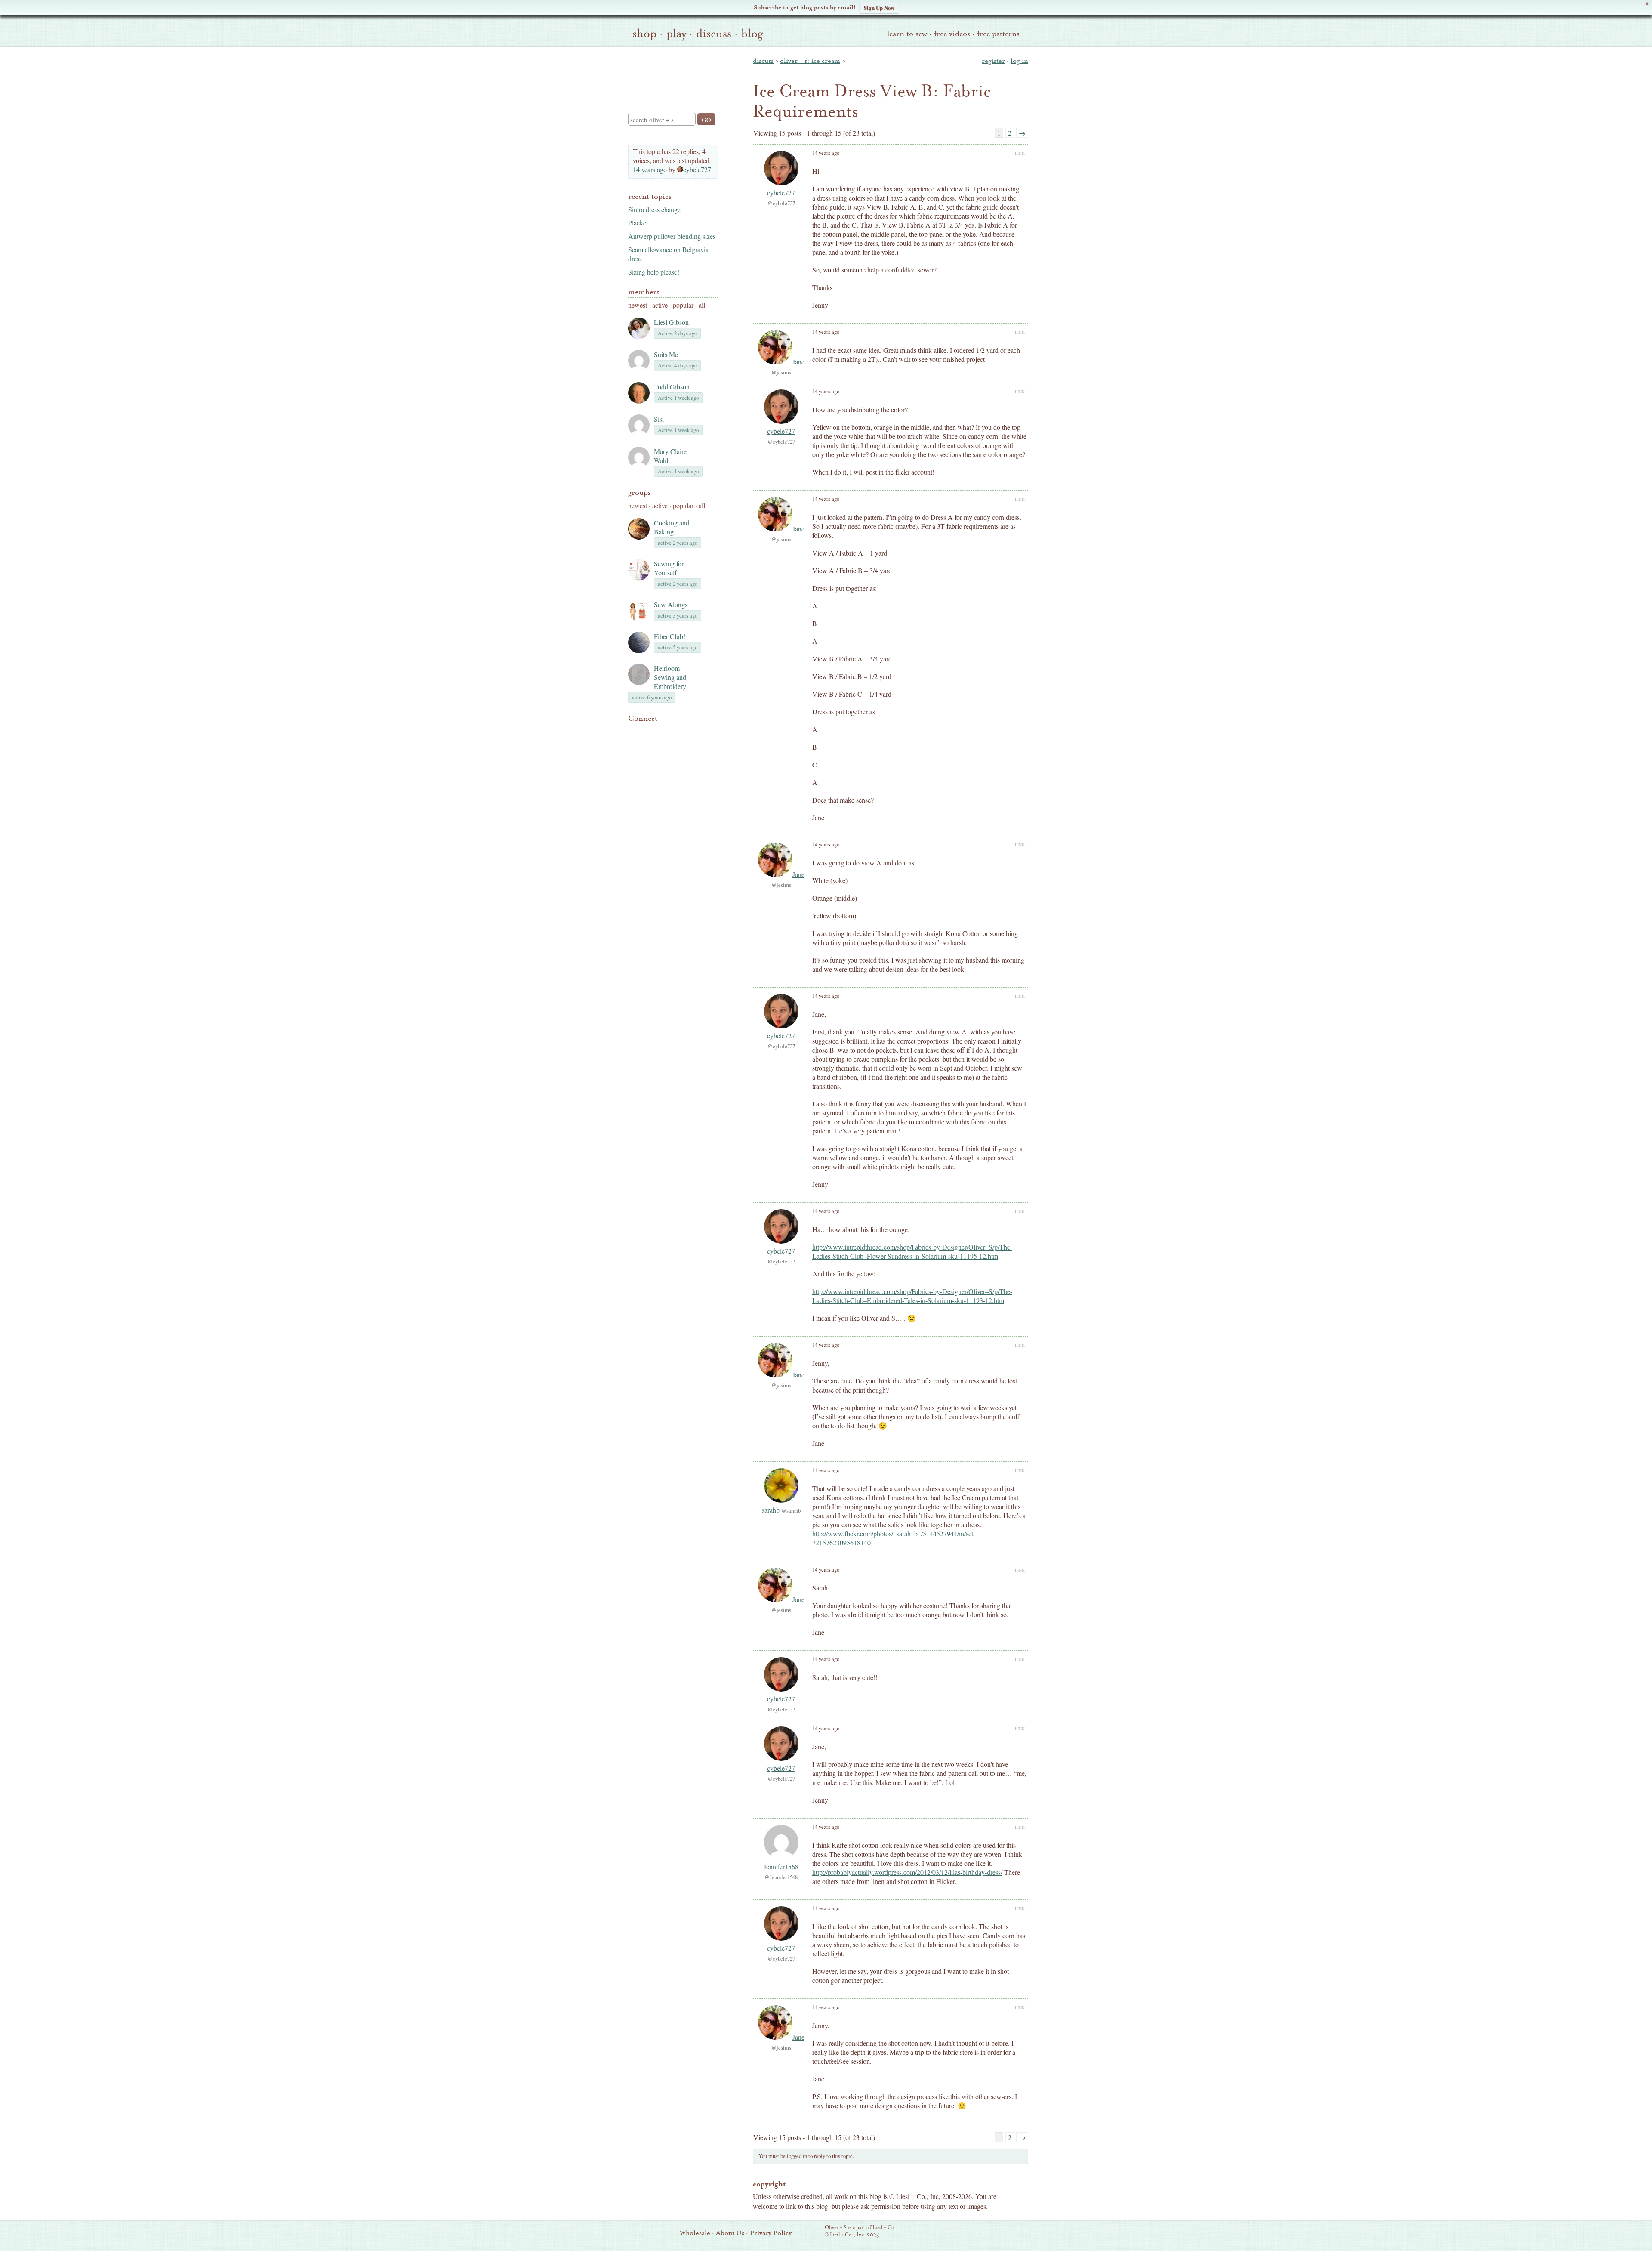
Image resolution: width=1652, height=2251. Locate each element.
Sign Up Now (879, 8)
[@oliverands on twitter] (677, 732)
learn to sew (907, 34)
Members (644, 292)
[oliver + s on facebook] (663, 732)
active (660, 305)
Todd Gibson (672, 387)
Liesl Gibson (671, 322)
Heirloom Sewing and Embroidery (670, 677)
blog (752, 34)
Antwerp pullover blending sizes (672, 236)
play (676, 34)
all (702, 305)
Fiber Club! (670, 636)
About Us (730, 2233)
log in (1019, 61)
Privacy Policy (771, 2233)
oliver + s (671, 73)
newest (638, 305)
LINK (1020, 153)
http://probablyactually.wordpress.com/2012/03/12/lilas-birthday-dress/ (907, 1872)
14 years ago (650, 169)
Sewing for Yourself (669, 568)
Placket (638, 223)
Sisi (659, 419)
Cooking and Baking (672, 527)
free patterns (998, 34)
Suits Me (666, 354)
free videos (952, 34)
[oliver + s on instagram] (692, 732)
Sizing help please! (654, 272)
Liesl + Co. (813, 2232)
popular (683, 305)
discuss (714, 34)
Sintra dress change (654, 209)
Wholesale (695, 2233)
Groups (640, 493)
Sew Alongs (671, 604)
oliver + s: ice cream (810, 61)
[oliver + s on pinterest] (633, 732)
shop (644, 34)
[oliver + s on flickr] (648, 732)
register (993, 61)
